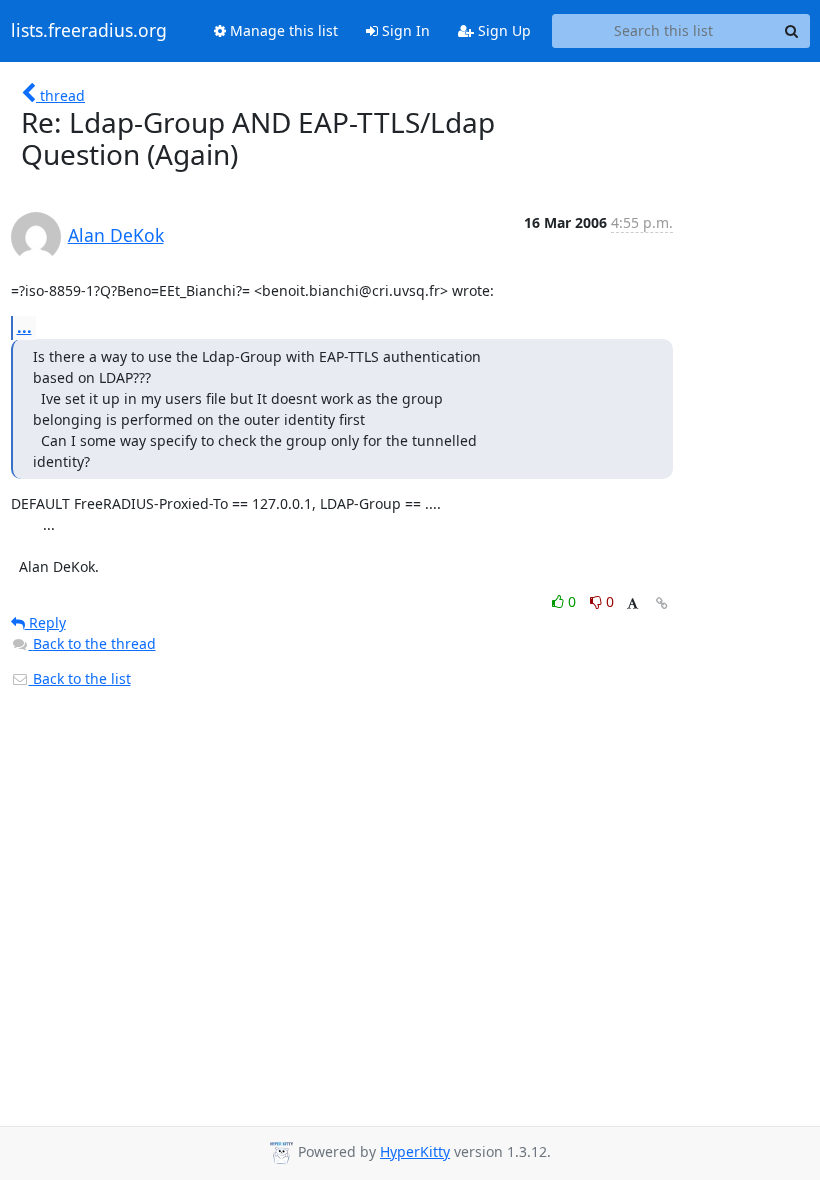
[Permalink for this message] (662, 603)
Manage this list (282, 30)
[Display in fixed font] (632, 604)
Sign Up (502, 30)
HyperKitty (415, 1151)
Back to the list (80, 678)
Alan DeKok (116, 235)
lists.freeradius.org (89, 31)
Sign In (404, 30)
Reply (45, 622)
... (24, 327)
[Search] (792, 31)
